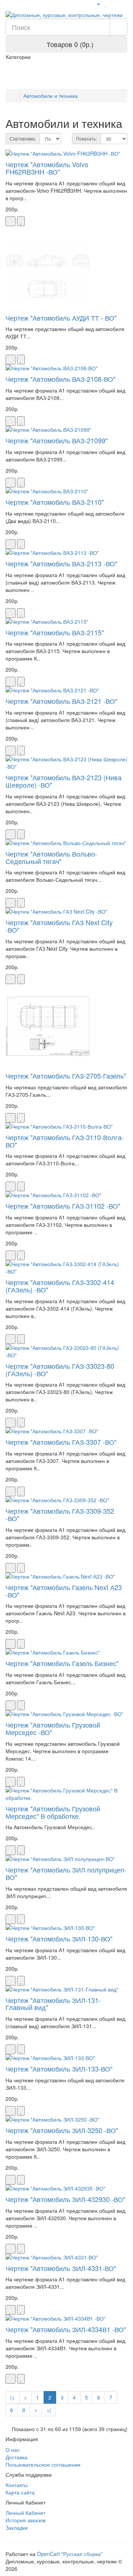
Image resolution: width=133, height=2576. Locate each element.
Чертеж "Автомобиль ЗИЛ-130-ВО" (59, 1938)
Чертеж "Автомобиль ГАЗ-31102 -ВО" (63, 1206)
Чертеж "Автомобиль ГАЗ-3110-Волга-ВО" (65, 1141)
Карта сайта (20, 2492)
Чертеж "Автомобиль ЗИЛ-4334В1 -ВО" (66, 2329)
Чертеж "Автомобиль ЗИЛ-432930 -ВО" (65, 2199)
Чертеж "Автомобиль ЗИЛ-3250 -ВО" (62, 2130)
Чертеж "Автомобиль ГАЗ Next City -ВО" (59, 926)
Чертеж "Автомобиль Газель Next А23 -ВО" (64, 1591)
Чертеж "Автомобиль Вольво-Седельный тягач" (51, 857)
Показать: (86, 138)
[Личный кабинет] (96, 4)
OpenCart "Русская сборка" (70, 2554)
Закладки (17, 2527)
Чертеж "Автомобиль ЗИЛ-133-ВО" (59, 2069)
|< (13, 2397)
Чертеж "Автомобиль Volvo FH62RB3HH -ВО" (47, 168)
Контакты (17, 2485)
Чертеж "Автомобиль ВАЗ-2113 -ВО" (61, 563)
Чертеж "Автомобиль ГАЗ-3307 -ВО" (61, 1442)
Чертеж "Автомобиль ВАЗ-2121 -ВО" (61, 701)
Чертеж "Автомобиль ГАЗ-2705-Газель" (66, 1076)
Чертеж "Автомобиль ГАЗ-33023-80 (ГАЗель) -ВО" (60, 1370)
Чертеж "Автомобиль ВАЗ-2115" (55, 632)
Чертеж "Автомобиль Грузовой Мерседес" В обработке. (53, 1812)
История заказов (25, 2520)
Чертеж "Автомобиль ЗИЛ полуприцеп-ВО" (66, 1873)
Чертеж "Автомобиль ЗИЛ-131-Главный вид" (53, 2004)
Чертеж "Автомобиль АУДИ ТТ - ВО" (61, 318)
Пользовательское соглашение (43, 2464)
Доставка (16, 2457)
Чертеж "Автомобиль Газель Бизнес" (62, 1663)
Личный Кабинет (25, 2513)
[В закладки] (21, 221)
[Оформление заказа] (124, 4)
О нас (13, 2450)
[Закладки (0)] (106, 4)
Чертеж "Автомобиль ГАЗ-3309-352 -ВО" (60, 1514)
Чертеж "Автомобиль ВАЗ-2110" (55, 502)
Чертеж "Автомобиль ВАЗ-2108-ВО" (60, 379)
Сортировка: (23, 138)
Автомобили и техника (50, 96)
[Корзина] (114, 4)
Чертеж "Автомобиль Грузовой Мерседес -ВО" (53, 1728)
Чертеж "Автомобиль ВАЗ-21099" (57, 440)
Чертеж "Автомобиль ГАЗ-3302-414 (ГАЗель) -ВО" (60, 1286)
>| (49, 2410)
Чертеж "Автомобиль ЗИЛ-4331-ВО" (61, 2268)
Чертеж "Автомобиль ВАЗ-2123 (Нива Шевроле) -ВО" (64, 781)
